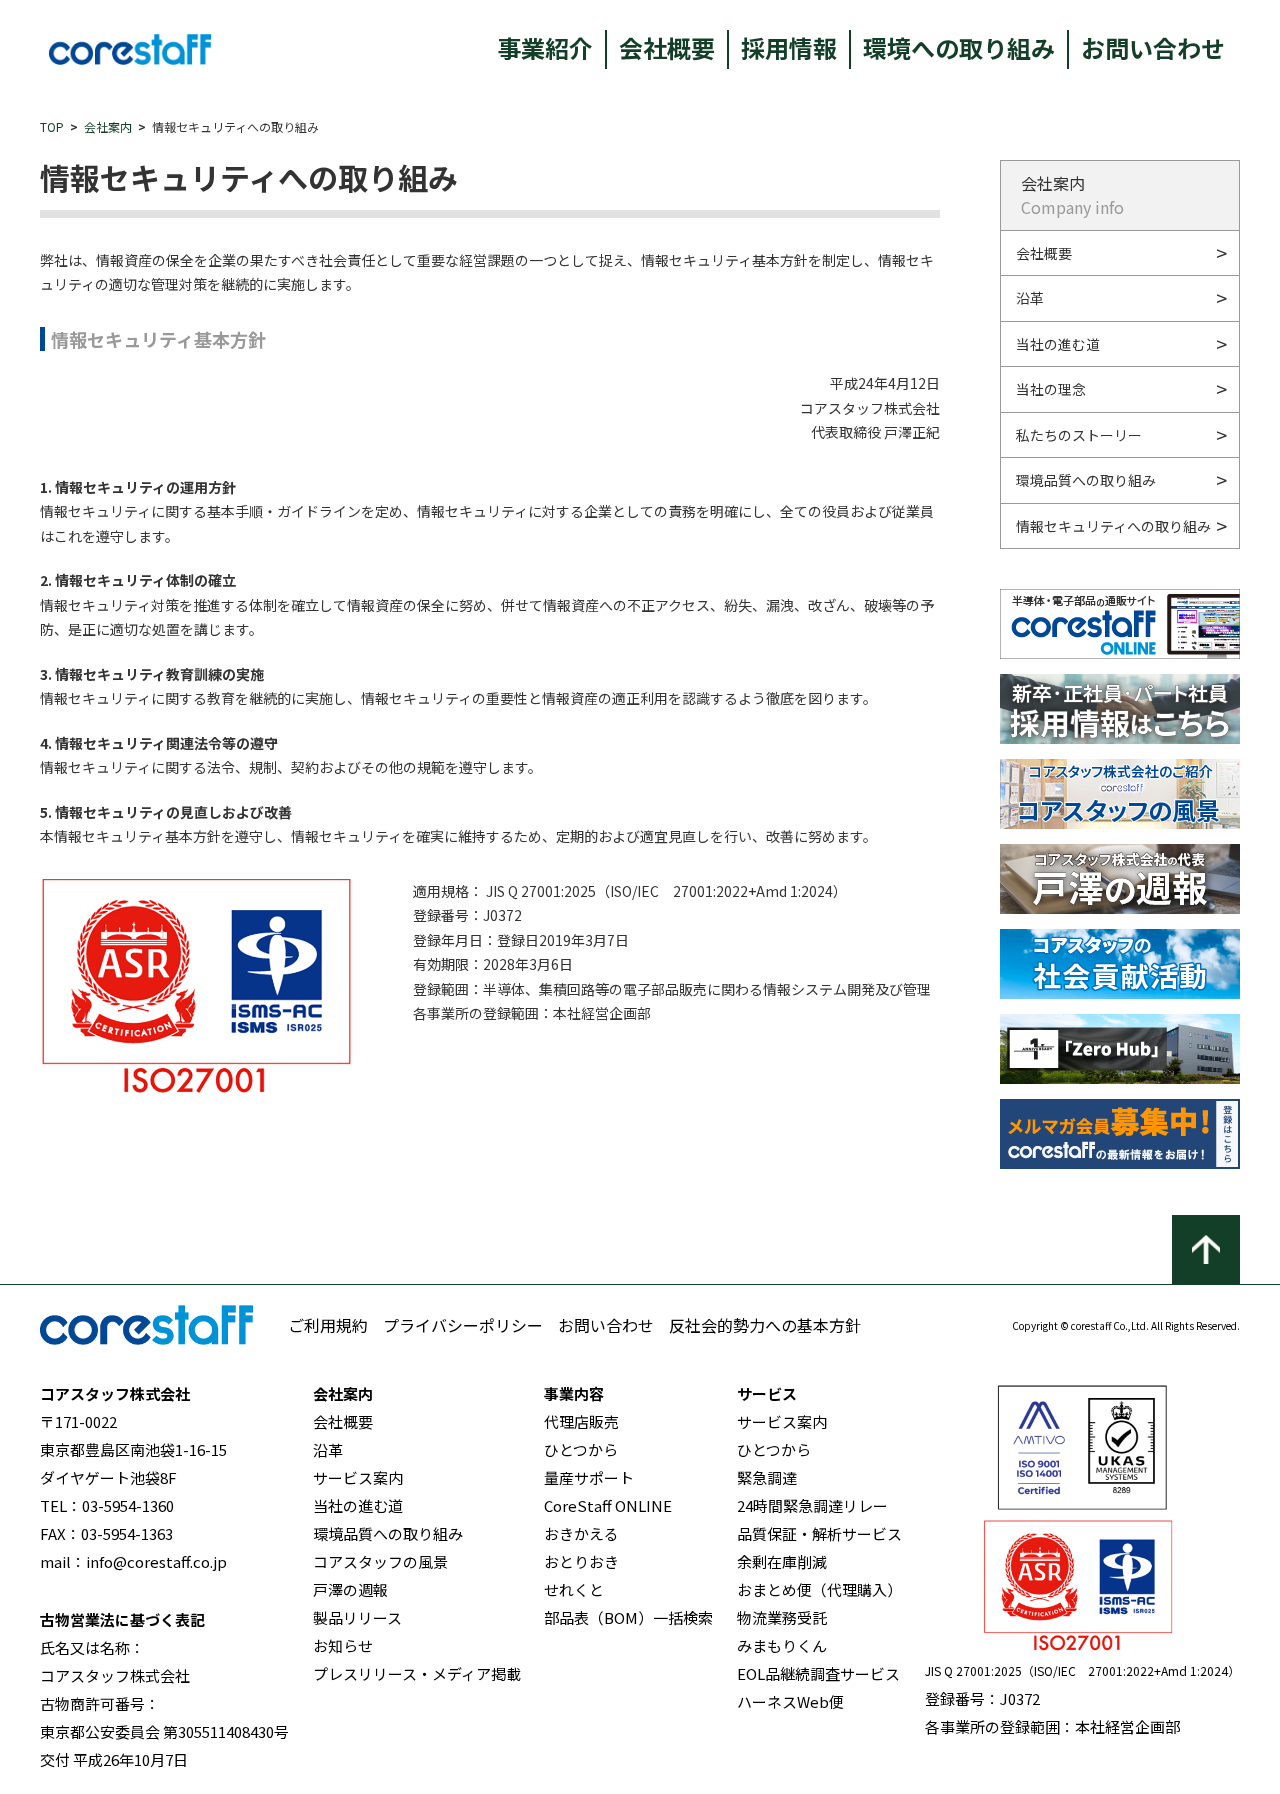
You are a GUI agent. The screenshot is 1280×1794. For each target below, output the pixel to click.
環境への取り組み (959, 47)
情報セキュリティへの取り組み (1113, 526)
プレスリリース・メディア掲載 (417, 1673)
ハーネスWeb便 (790, 1701)
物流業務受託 (782, 1617)
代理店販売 (581, 1421)
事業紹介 (545, 47)
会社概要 (667, 47)
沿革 (1030, 298)
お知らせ (343, 1645)
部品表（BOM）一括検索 (628, 1617)
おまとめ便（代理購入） (819, 1589)
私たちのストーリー (1079, 435)
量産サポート (589, 1477)
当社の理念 (1051, 389)
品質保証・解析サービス (819, 1533)
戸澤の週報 (350, 1589)
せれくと (574, 1589)
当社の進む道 (1058, 344)
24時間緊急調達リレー (812, 1505)
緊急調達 (767, 1477)
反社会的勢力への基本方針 (765, 1325)
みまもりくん (782, 1645)
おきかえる (581, 1533)
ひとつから (581, 1449)
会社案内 (108, 126)
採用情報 (789, 47)
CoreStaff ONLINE (608, 1505)
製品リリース (357, 1617)
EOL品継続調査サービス (818, 1673)
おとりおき (581, 1561)
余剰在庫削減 (782, 1561)
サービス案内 (358, 1477)
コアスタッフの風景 (380, 1561)
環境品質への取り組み (1086, 480)
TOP (52, 126)
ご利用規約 (328, 1325)
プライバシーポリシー (463, 1325)
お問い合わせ (1153, 47)
